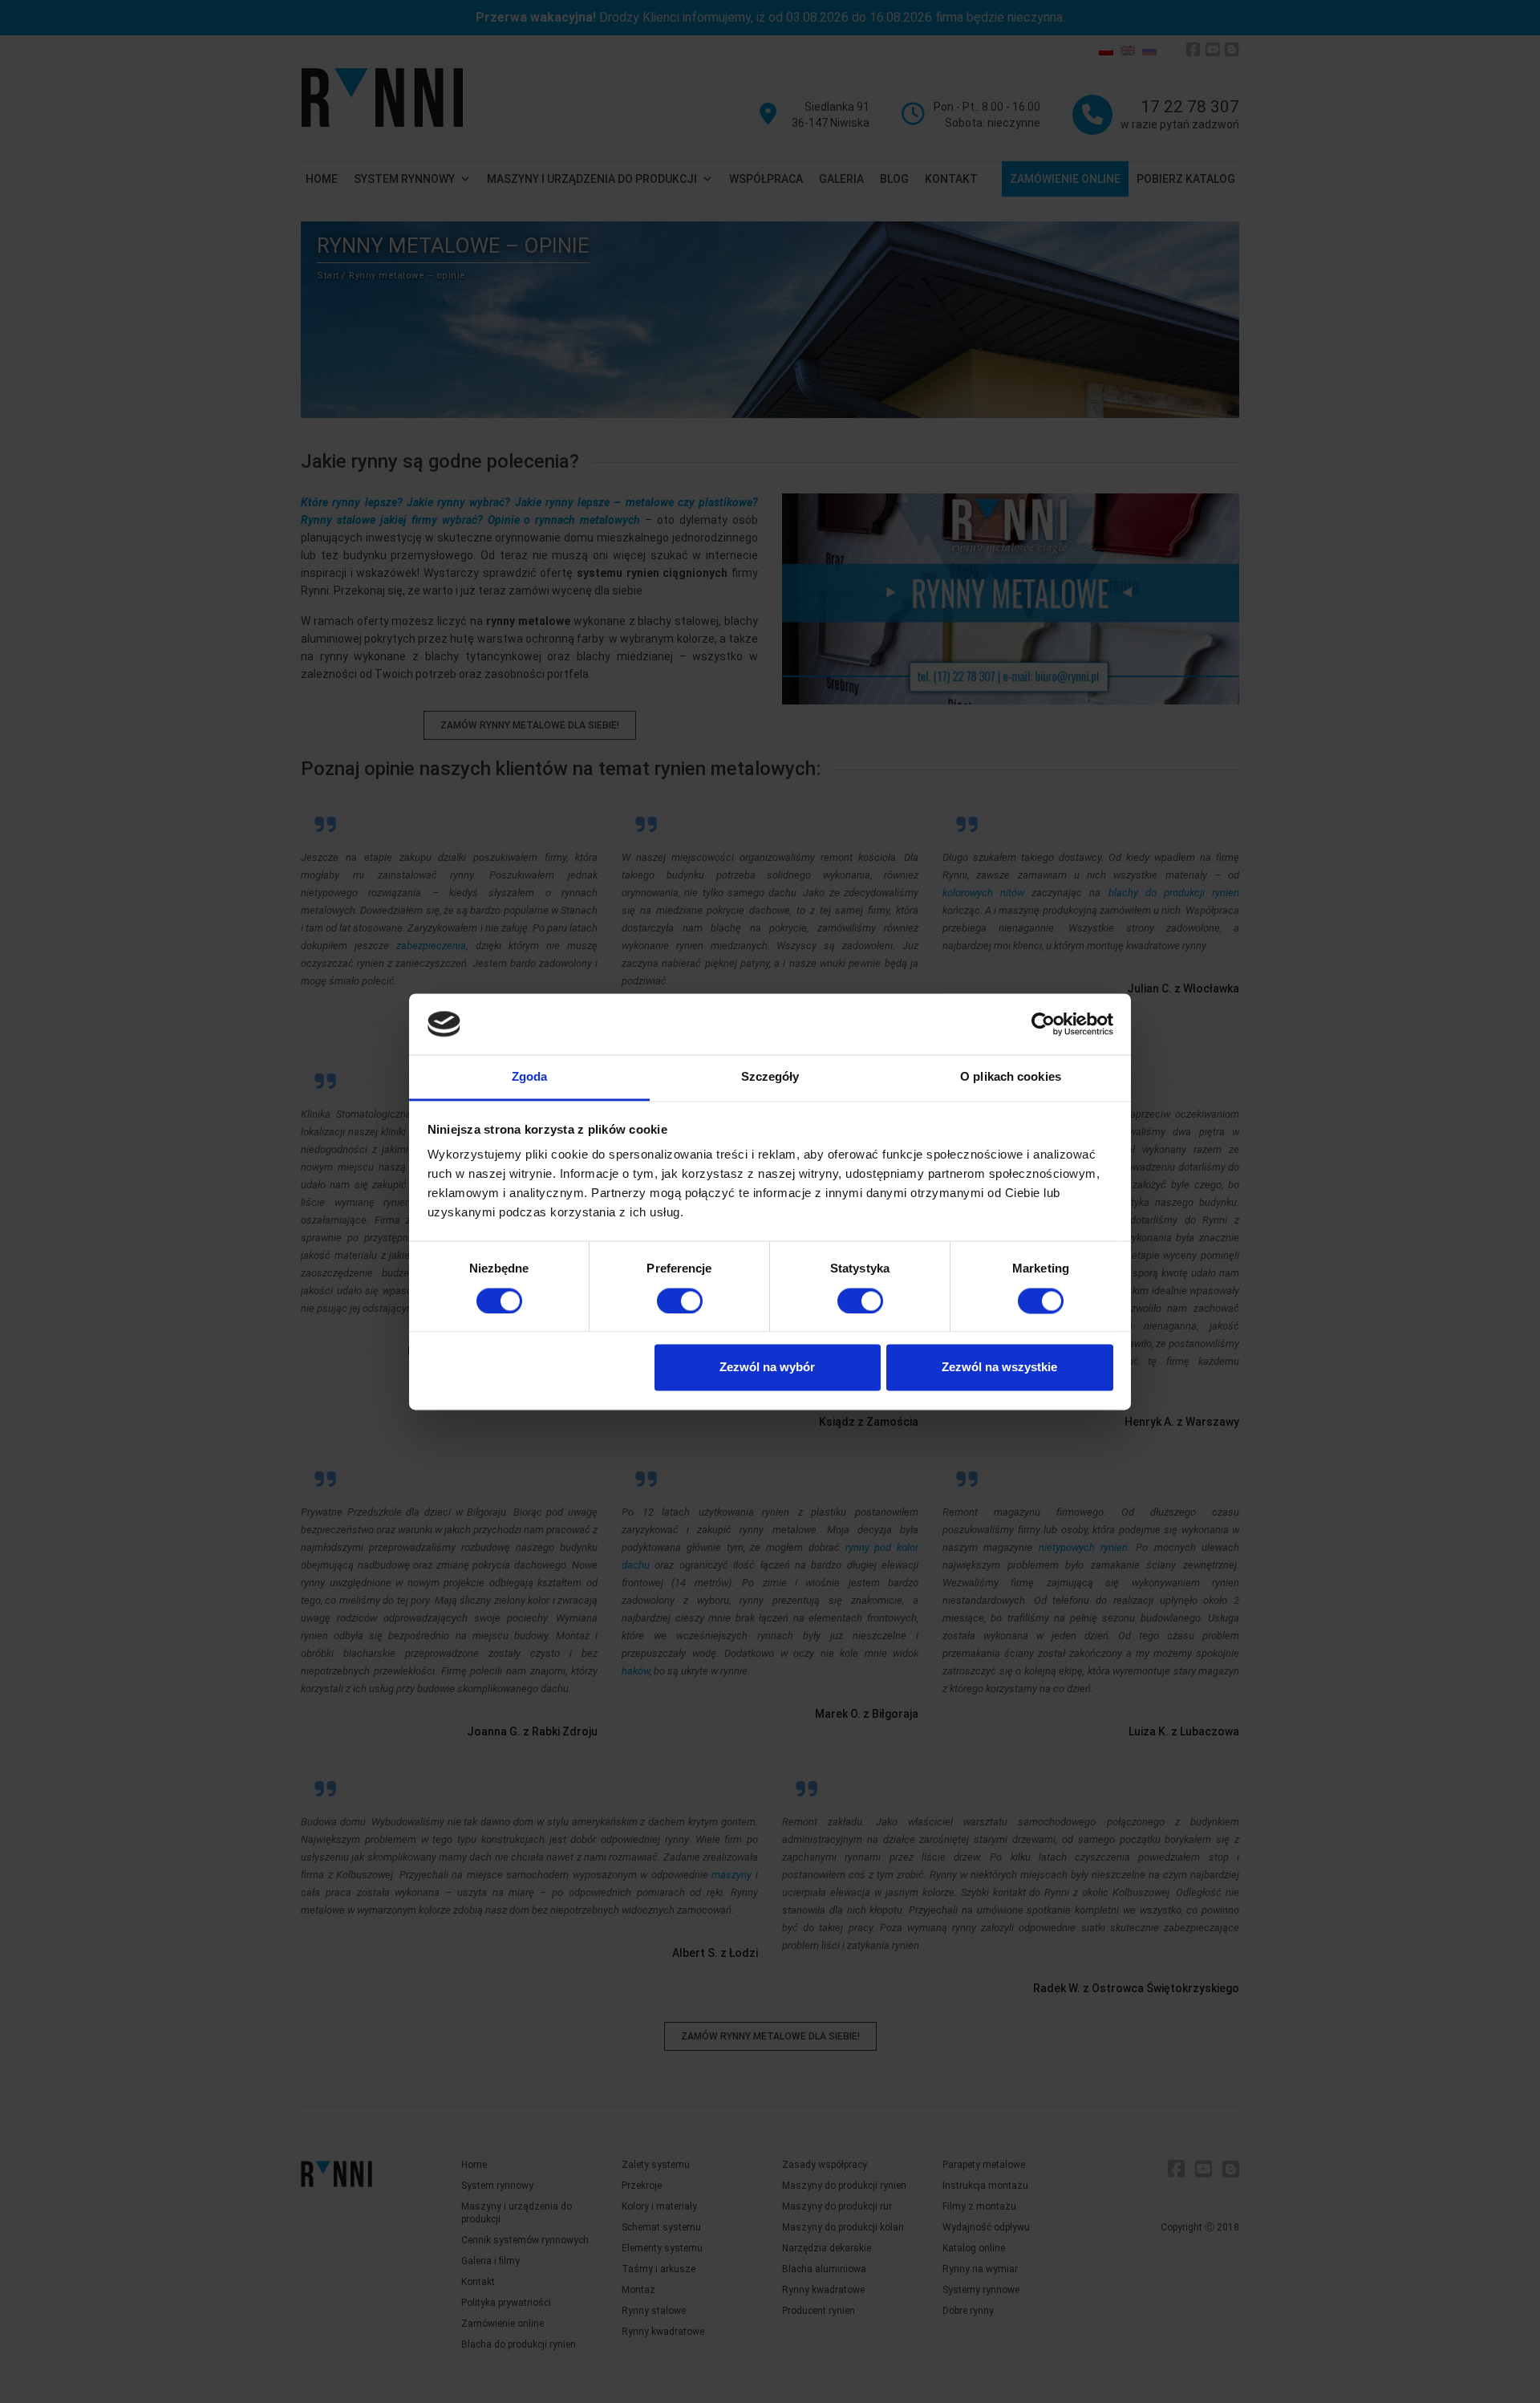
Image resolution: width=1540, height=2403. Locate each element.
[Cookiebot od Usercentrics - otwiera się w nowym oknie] (1043, 1024)
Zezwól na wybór (767, 1368)
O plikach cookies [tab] (1011, 1077)
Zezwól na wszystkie (999, 1368)
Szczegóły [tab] (770, 1077)
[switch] (680, 1301)
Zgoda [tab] (530, 1077)
